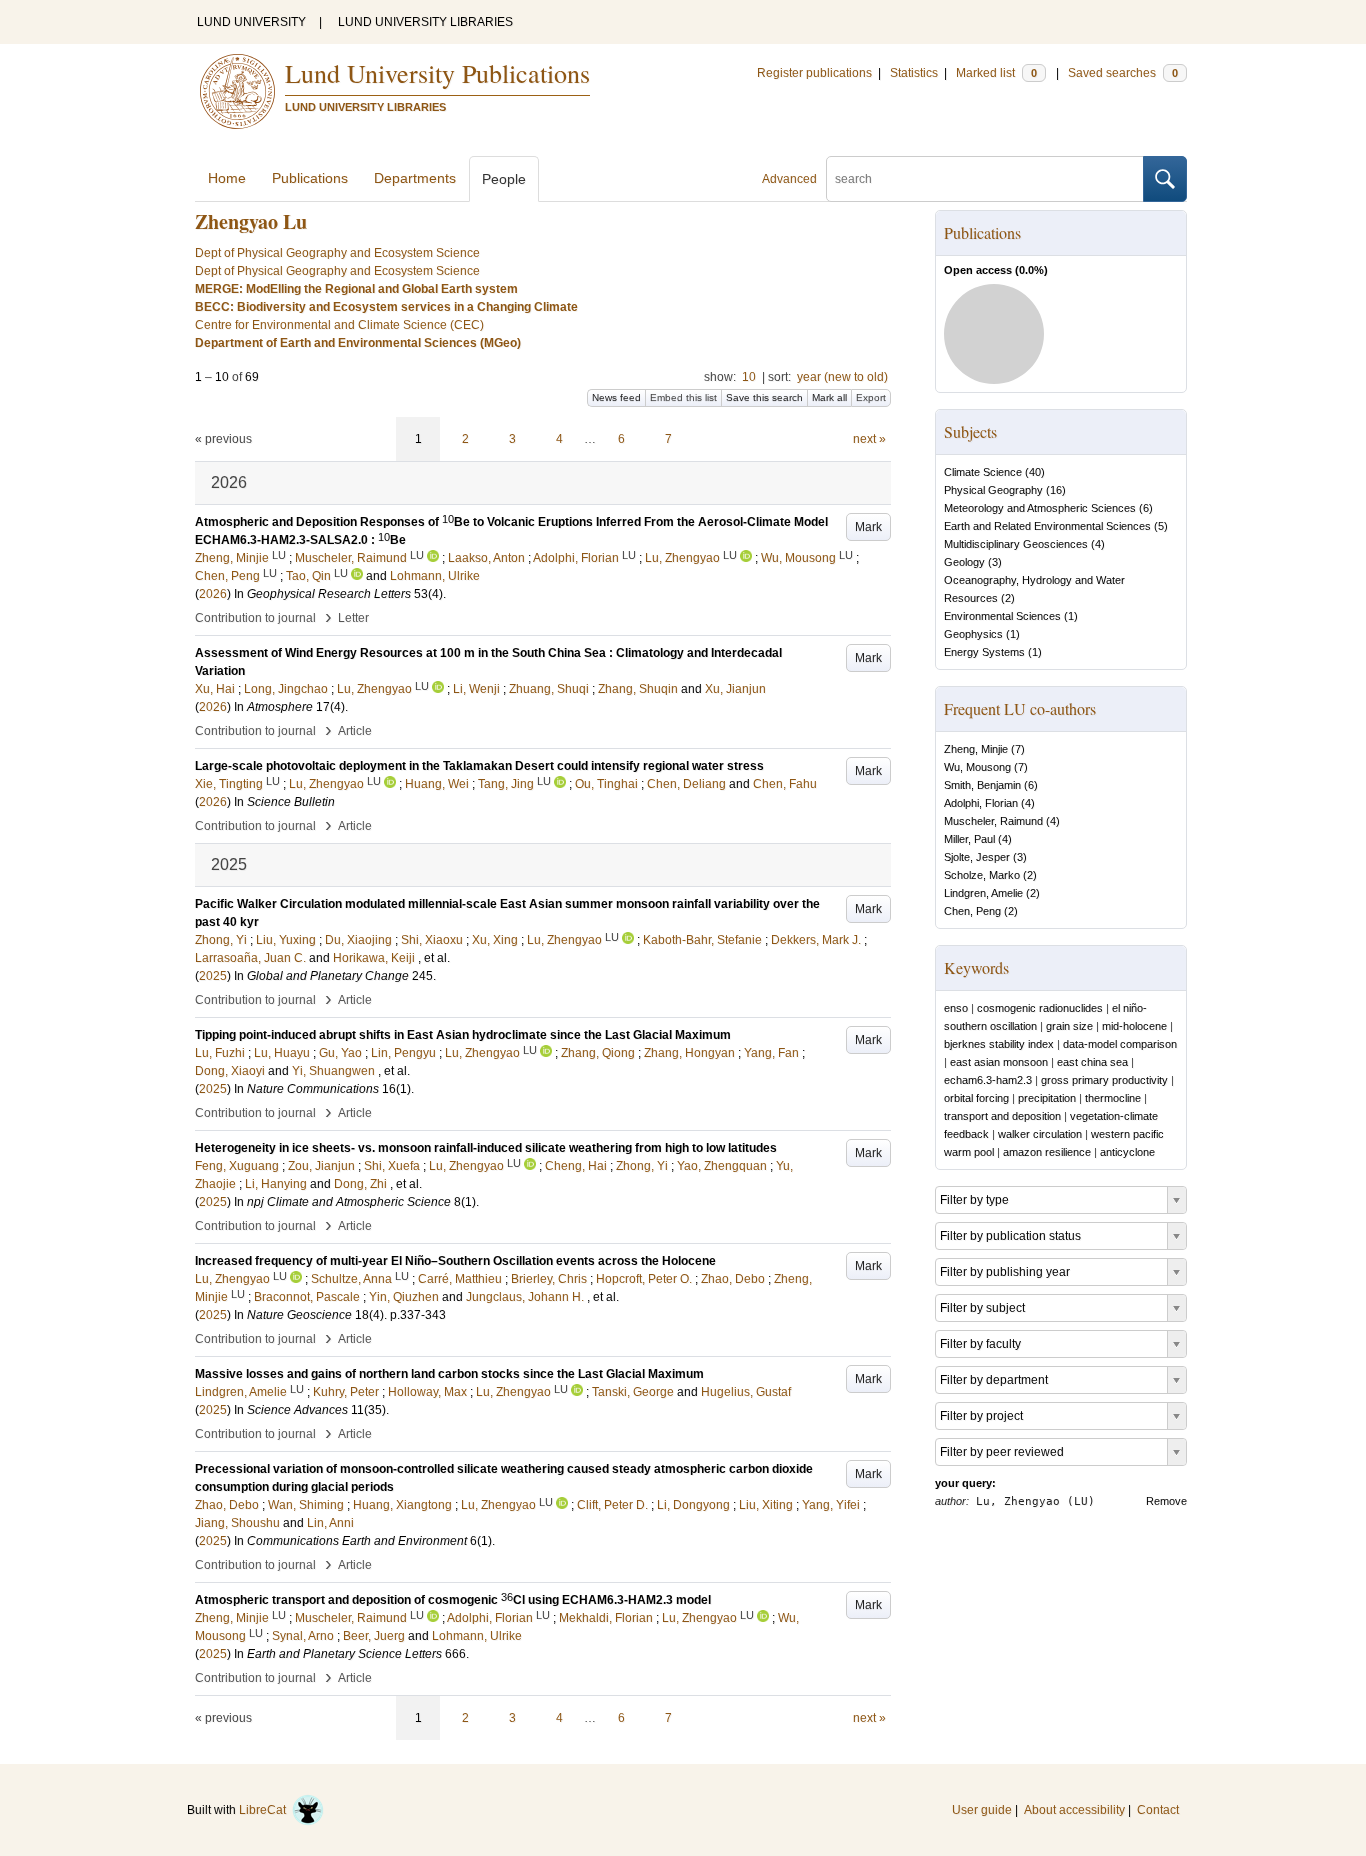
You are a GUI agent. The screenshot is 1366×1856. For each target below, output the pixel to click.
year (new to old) (842, 377)
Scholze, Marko (982, 875)
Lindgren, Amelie (983, 893)
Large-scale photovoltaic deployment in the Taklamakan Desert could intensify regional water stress (479, 766)
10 (749, 377)
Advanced (789, 179)
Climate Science (983, 472)
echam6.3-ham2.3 (988, 1080)
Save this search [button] (764, 397)
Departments (415, 178)
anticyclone (1127, 1152)
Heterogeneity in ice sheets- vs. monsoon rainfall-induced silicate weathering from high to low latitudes (486, 1148)
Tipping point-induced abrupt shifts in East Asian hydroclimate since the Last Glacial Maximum (463, 1035)
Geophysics (973, 634)
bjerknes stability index (999, 1044)
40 (1035, 472)
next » (869, 439)
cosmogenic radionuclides (1040, 1008)
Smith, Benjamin (982, 785)
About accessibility (1074, 1810)
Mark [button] (868, 527)
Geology (964, 562)
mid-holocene (1134, 1026)
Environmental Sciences (1002, 616)
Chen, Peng (972, 911)
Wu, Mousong (977, 767)
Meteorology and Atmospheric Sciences (1040, 508)
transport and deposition (1002, 1116)
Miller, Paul (969, 839)
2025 (213, 976)
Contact (1158, 1810)
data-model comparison (1120, 1044)
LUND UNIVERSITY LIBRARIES (425, 22)
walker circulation (1040, 1134)
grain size (1069, 1026)
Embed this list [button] (683, 397)
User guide (982, 1810)
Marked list (996, 73)
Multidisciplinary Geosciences (1016, 544)
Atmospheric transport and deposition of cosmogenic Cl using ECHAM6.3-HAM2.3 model (453, 1600)
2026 (213, 594)
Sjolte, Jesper (977, 857)
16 (1056, 490)
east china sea (1092, 1062)
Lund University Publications (437, 73)
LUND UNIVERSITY (251, 22)
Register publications (814, 73)
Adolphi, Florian (981, 803)
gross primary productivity (1104, 1080)
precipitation (1047, 1098)
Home (227, 178)
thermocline (1113, 1098)
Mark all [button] (829, 397)
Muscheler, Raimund (993, 821)
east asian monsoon (999, 1062)
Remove (1166, 1501)
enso (956, 1008)
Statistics (914, 73)
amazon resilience (1047, 1152)
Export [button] (871, 397)
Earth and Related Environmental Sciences (1047, 526)
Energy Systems (984, 652)
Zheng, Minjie (976, 749)
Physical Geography (993, 490)
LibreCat (265, 1810)
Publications (310, 178)
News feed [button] (616, 397)
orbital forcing (976, 1098)
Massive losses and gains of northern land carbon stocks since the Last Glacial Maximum (449, 1374)
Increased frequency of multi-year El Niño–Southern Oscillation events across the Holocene (455, 1261)
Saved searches (1123, 73)
